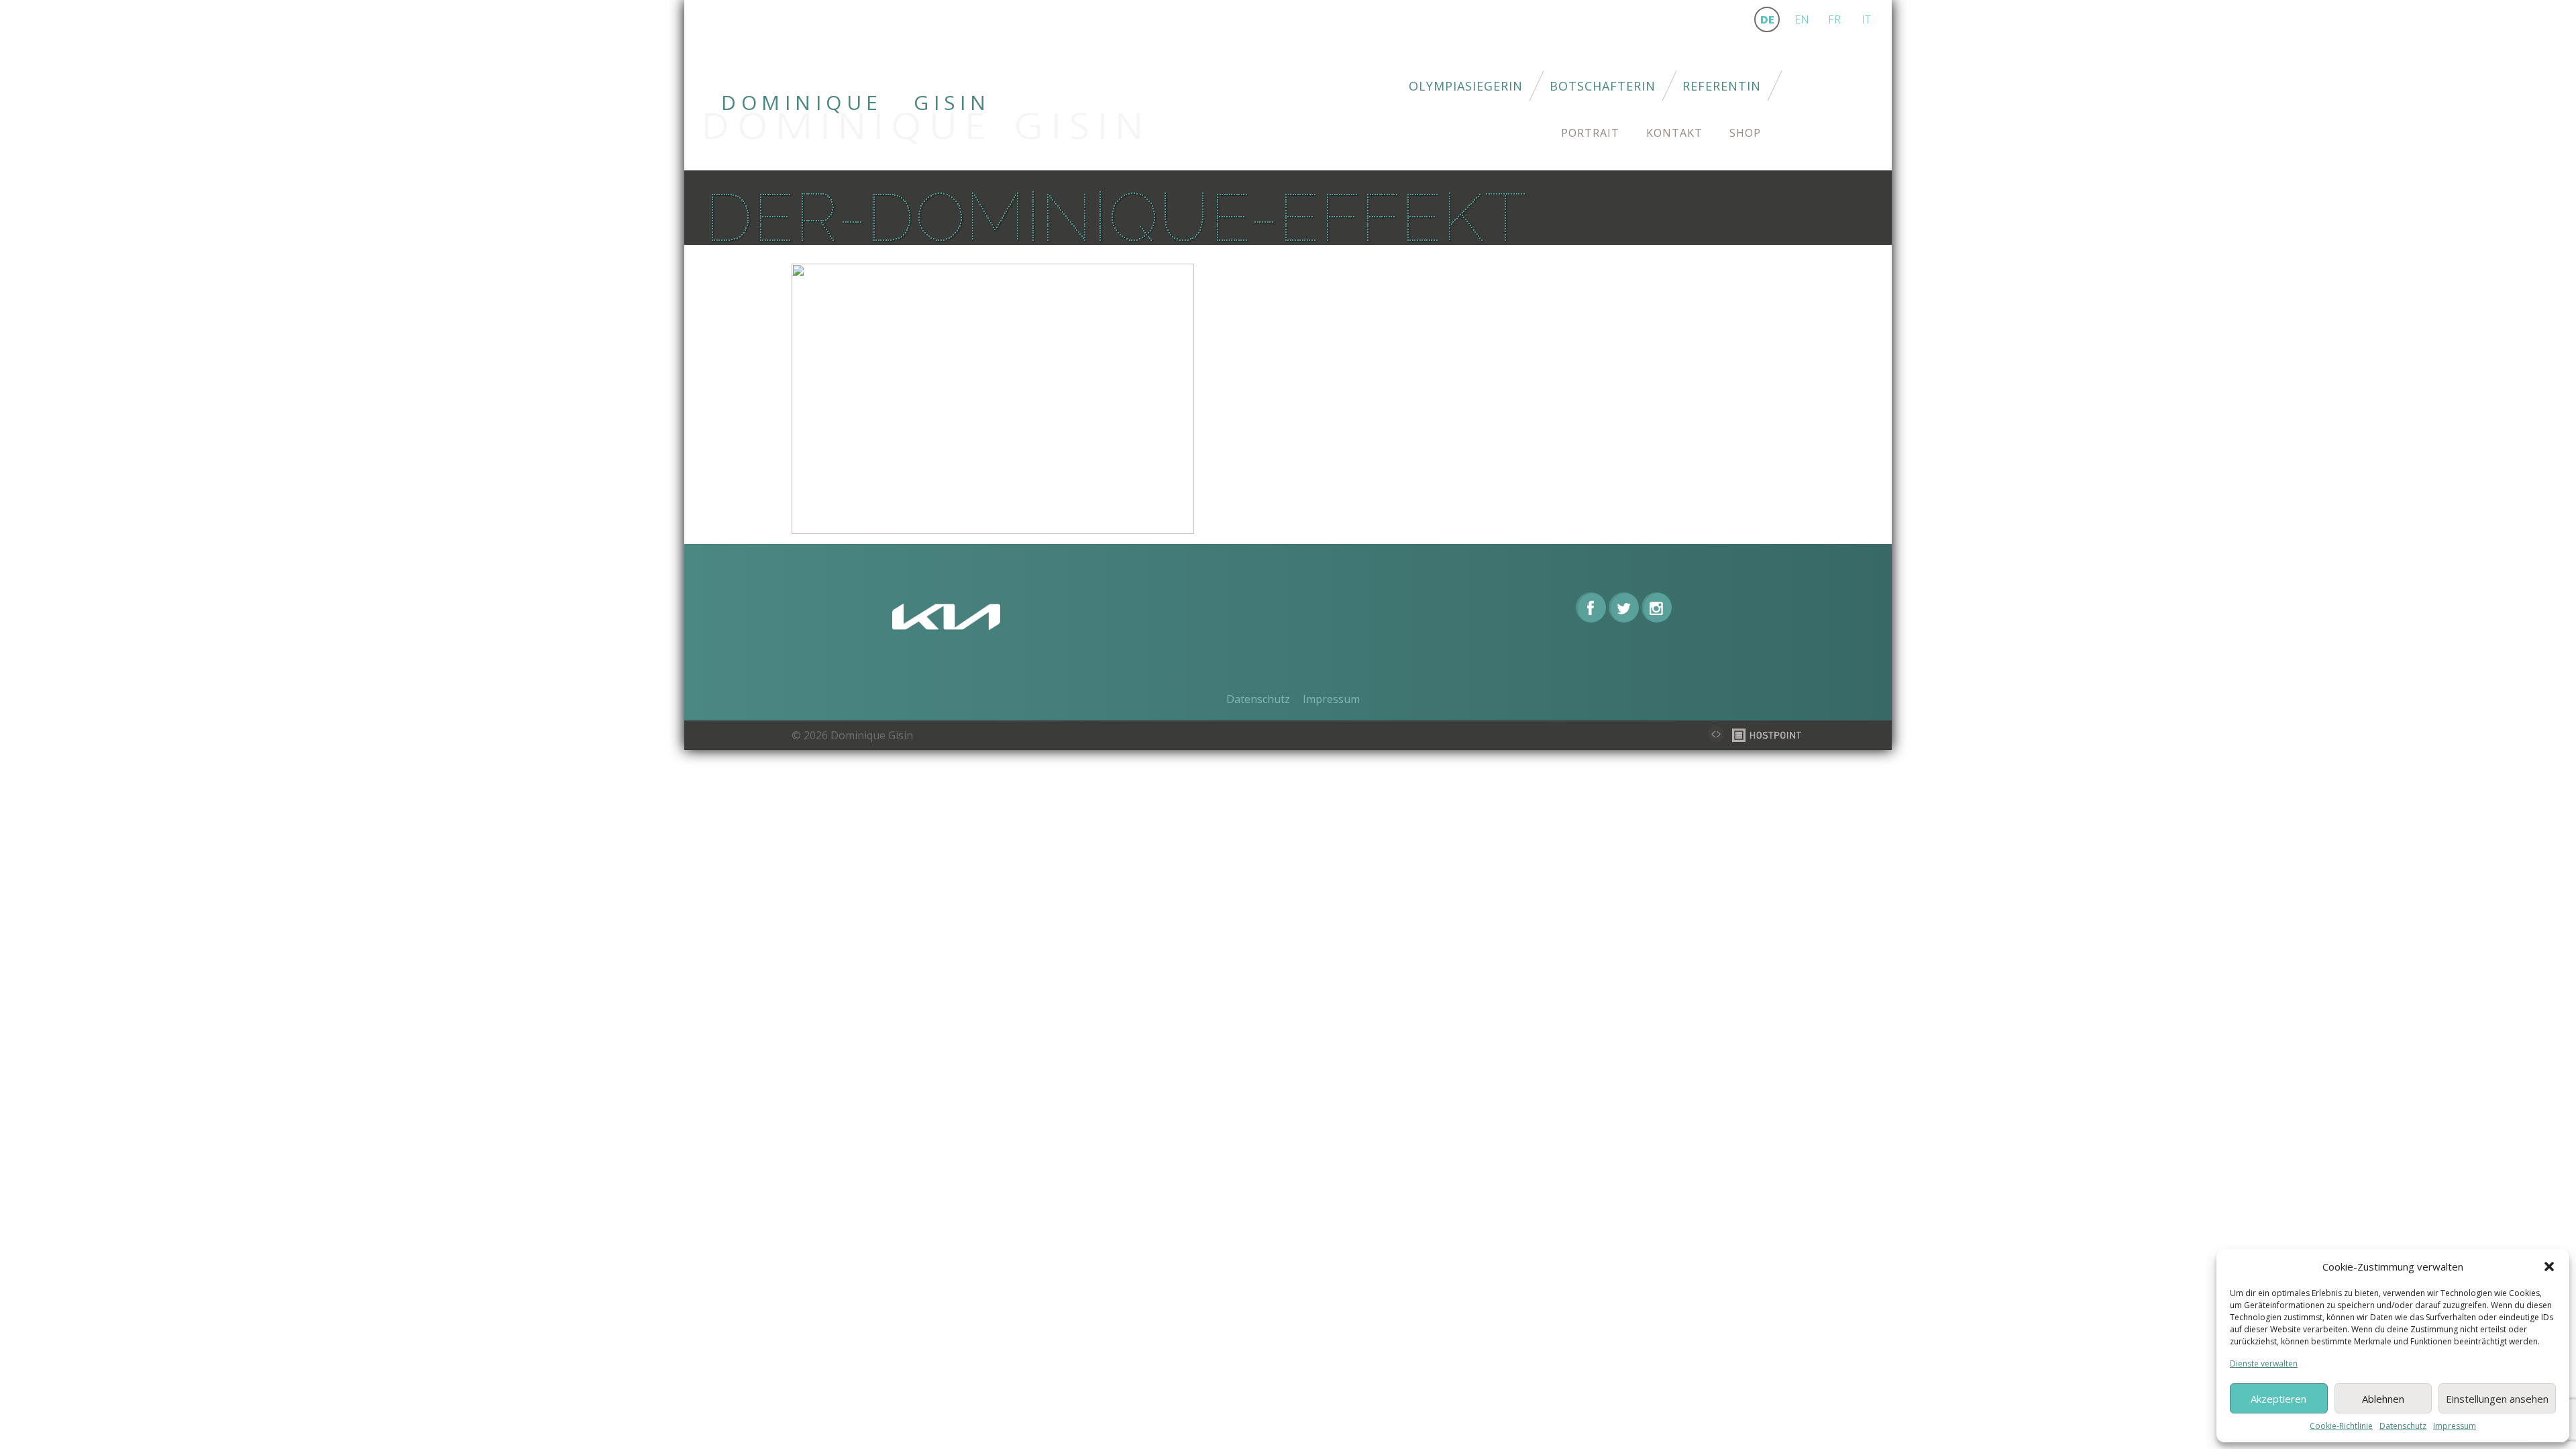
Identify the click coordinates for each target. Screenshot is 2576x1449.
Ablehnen (2383, 1399)
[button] (2549, 1267)
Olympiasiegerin (1466, 86)
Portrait (1590, 133)
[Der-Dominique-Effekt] (993, 398)
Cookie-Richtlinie (2341, 1426)
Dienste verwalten (2264, 1363)
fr (1834, 19)
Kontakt (1674, 133)
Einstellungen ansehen (2497, 1399)
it (1866, 19)
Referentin (1722, 86)
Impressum (2455, 1426)
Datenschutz (2403, 1426)
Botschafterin (1603, 86)
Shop (1745, 133)
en (1802, 19)
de (1767, 19)
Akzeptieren (2278, 1399)
